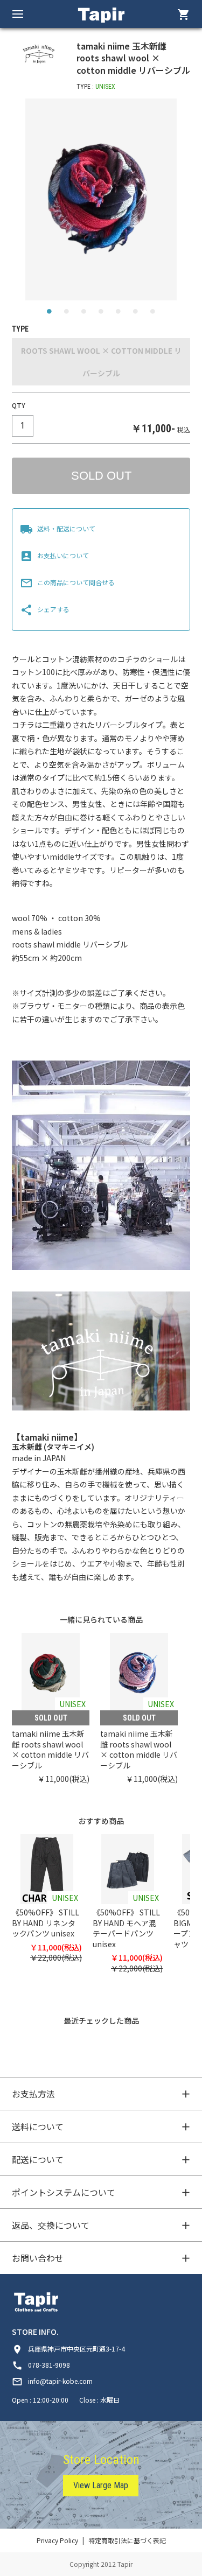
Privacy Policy (57, 2540)
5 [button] (119, 314)
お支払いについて (54, 555)
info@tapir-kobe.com (52, 2381)
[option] (101, 199)
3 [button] (84, 314)
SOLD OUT (101, 476)
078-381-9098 (41, 2365)
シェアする (45, 609)
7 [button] (153, 314)
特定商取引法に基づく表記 (127, 2540)
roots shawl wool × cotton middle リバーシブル (101, 362)
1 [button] (50, 314)
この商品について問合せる (67, 582)
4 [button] (101, 314)
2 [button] (67, 314)
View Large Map (101, 2485)
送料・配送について (58, 528)
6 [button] (136, 314)
